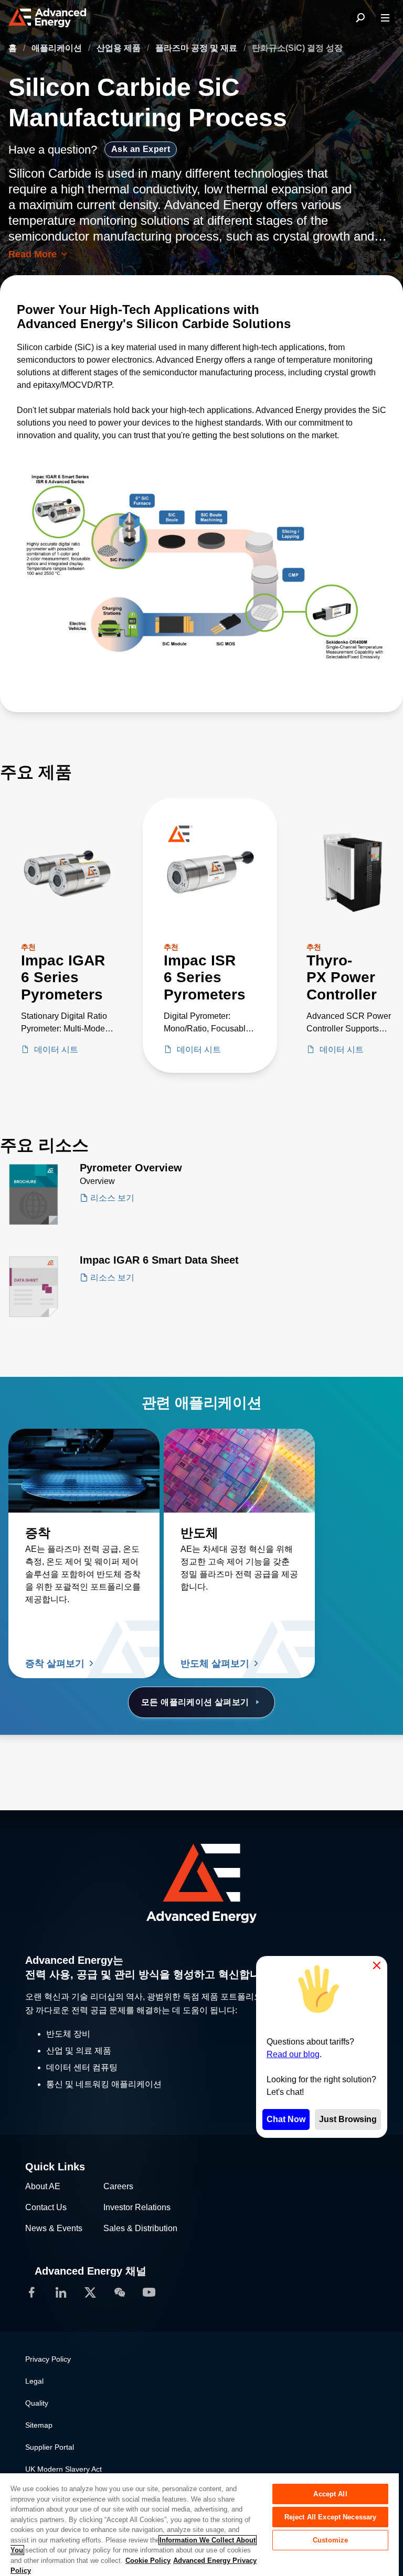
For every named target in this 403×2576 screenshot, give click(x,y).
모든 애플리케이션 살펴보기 (195, 1702)
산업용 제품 (120, 48)
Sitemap (39, 2425)
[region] (199, 2524)
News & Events (54, 2228)
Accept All (330, 2494)
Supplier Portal (50, 2447)
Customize (330, 2540)
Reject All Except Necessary (331, 2517)
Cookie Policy (148, 2561)
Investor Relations (137, 2207)
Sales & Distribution (140, 2228)
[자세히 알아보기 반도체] (239, 1471)
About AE (43, 2186)
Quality (37, 2403)
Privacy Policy (48, 2359)
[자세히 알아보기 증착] (84, 1471)
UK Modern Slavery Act (63, 2469)
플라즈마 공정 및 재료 (197, 48)
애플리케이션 (58, 48)
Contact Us (46, 2207)
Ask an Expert (141, 149)
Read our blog (293, 2054)
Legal (34, 2381)
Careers (118, 2186)
